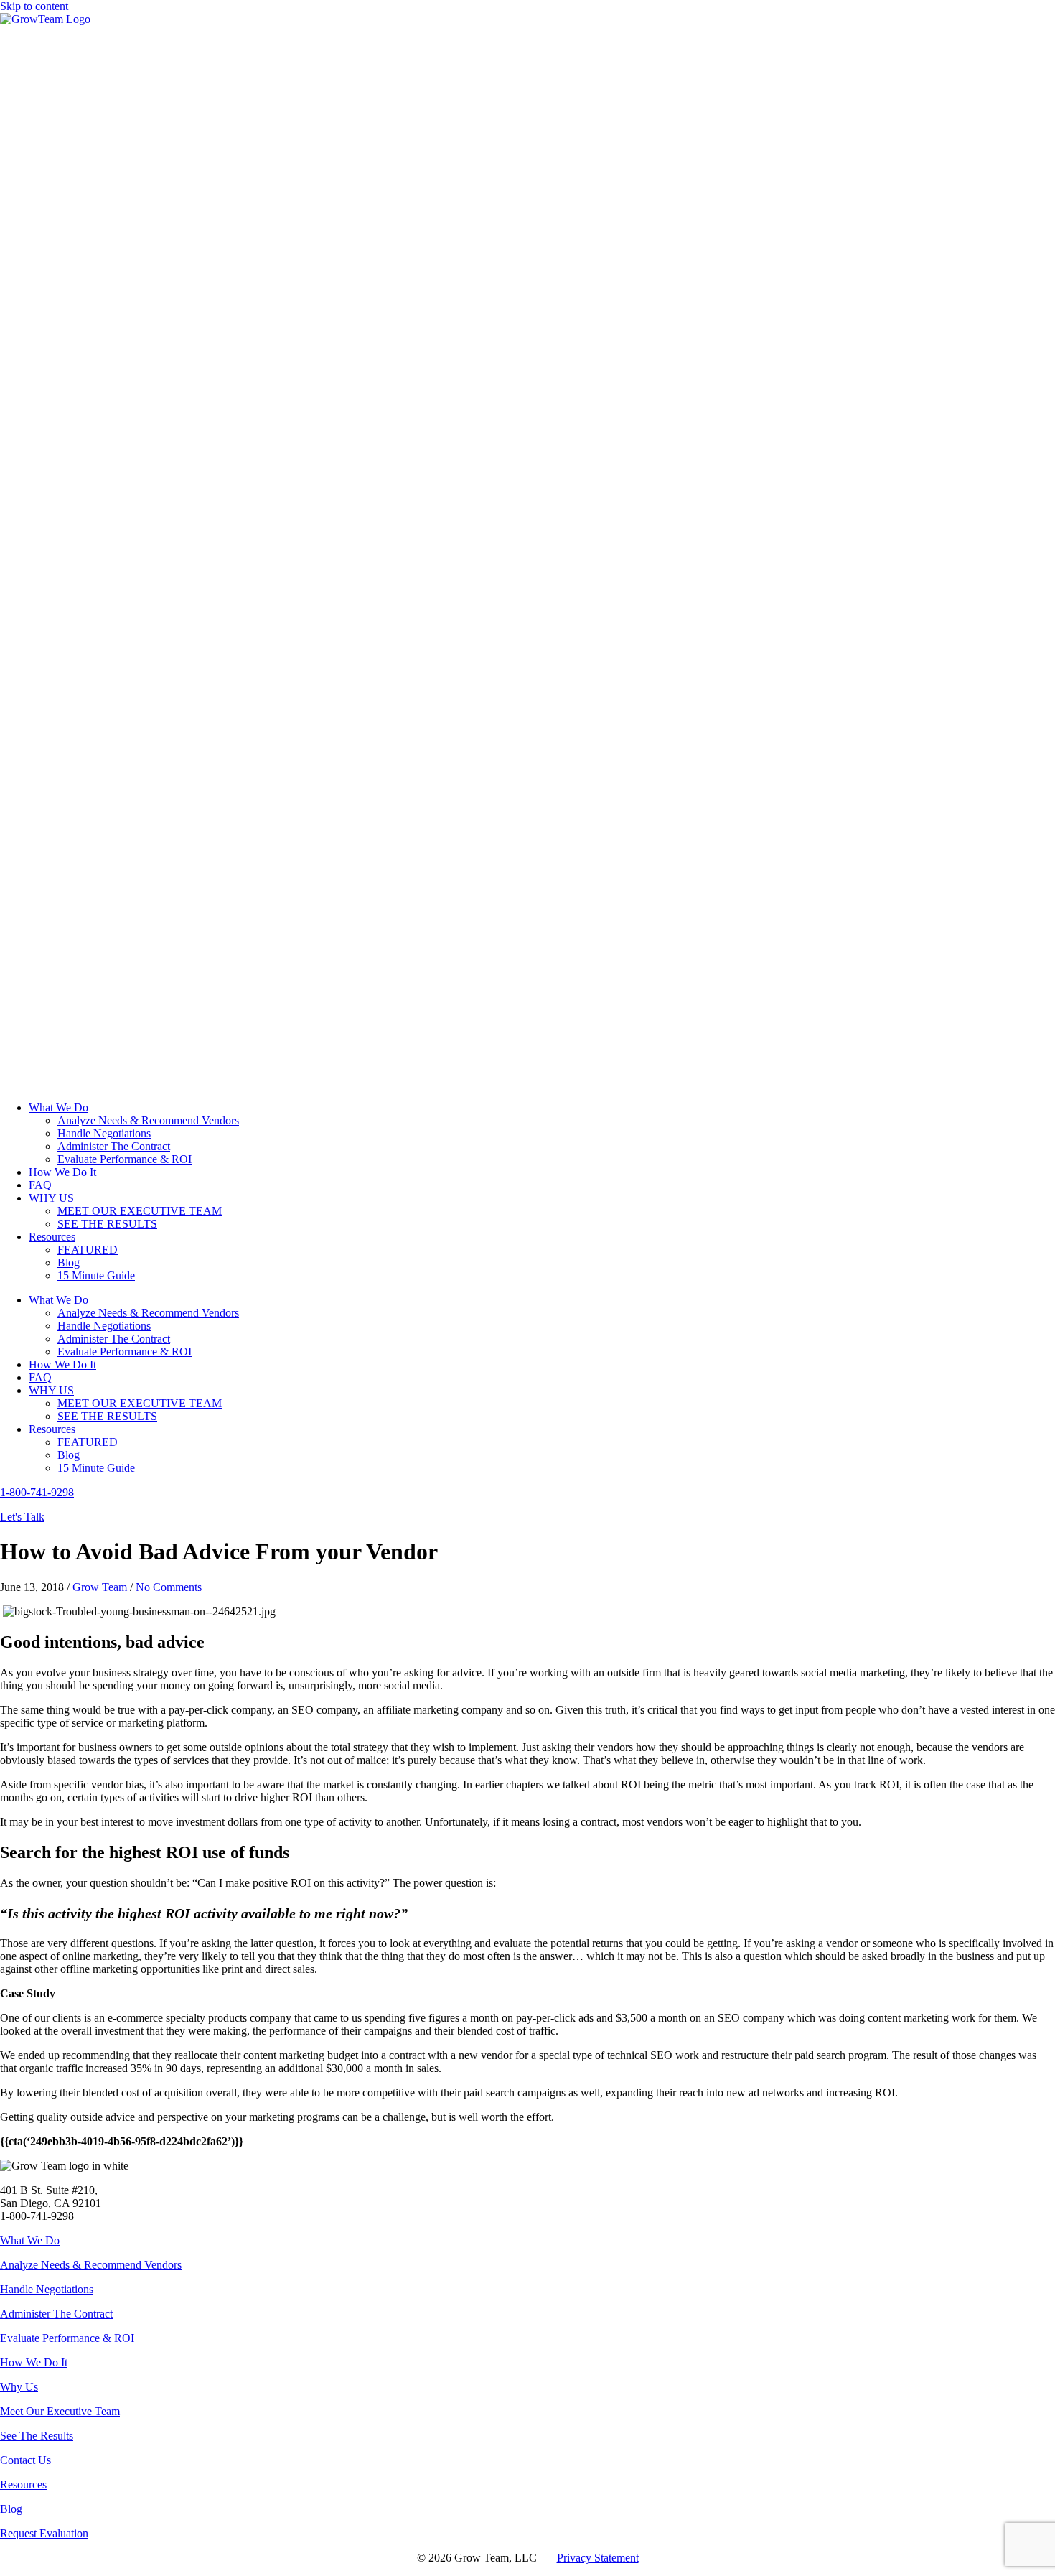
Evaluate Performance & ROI (67, 2338)
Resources (23, 2484)
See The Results (37, 2436)
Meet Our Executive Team (60, 2411)
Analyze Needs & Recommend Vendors (91, 2265)
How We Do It (34, 2362)
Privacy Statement (598, 2558)
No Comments (169, 1587)
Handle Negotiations (47, 2289)
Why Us (19, 2387)
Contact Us (25, 2460)
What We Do (30, 2240)
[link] (58, 1107)
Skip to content (34, 6)
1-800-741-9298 (37, 1492)
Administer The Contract (56, 2314)
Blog (11, 2509)
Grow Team (100, 1587)
